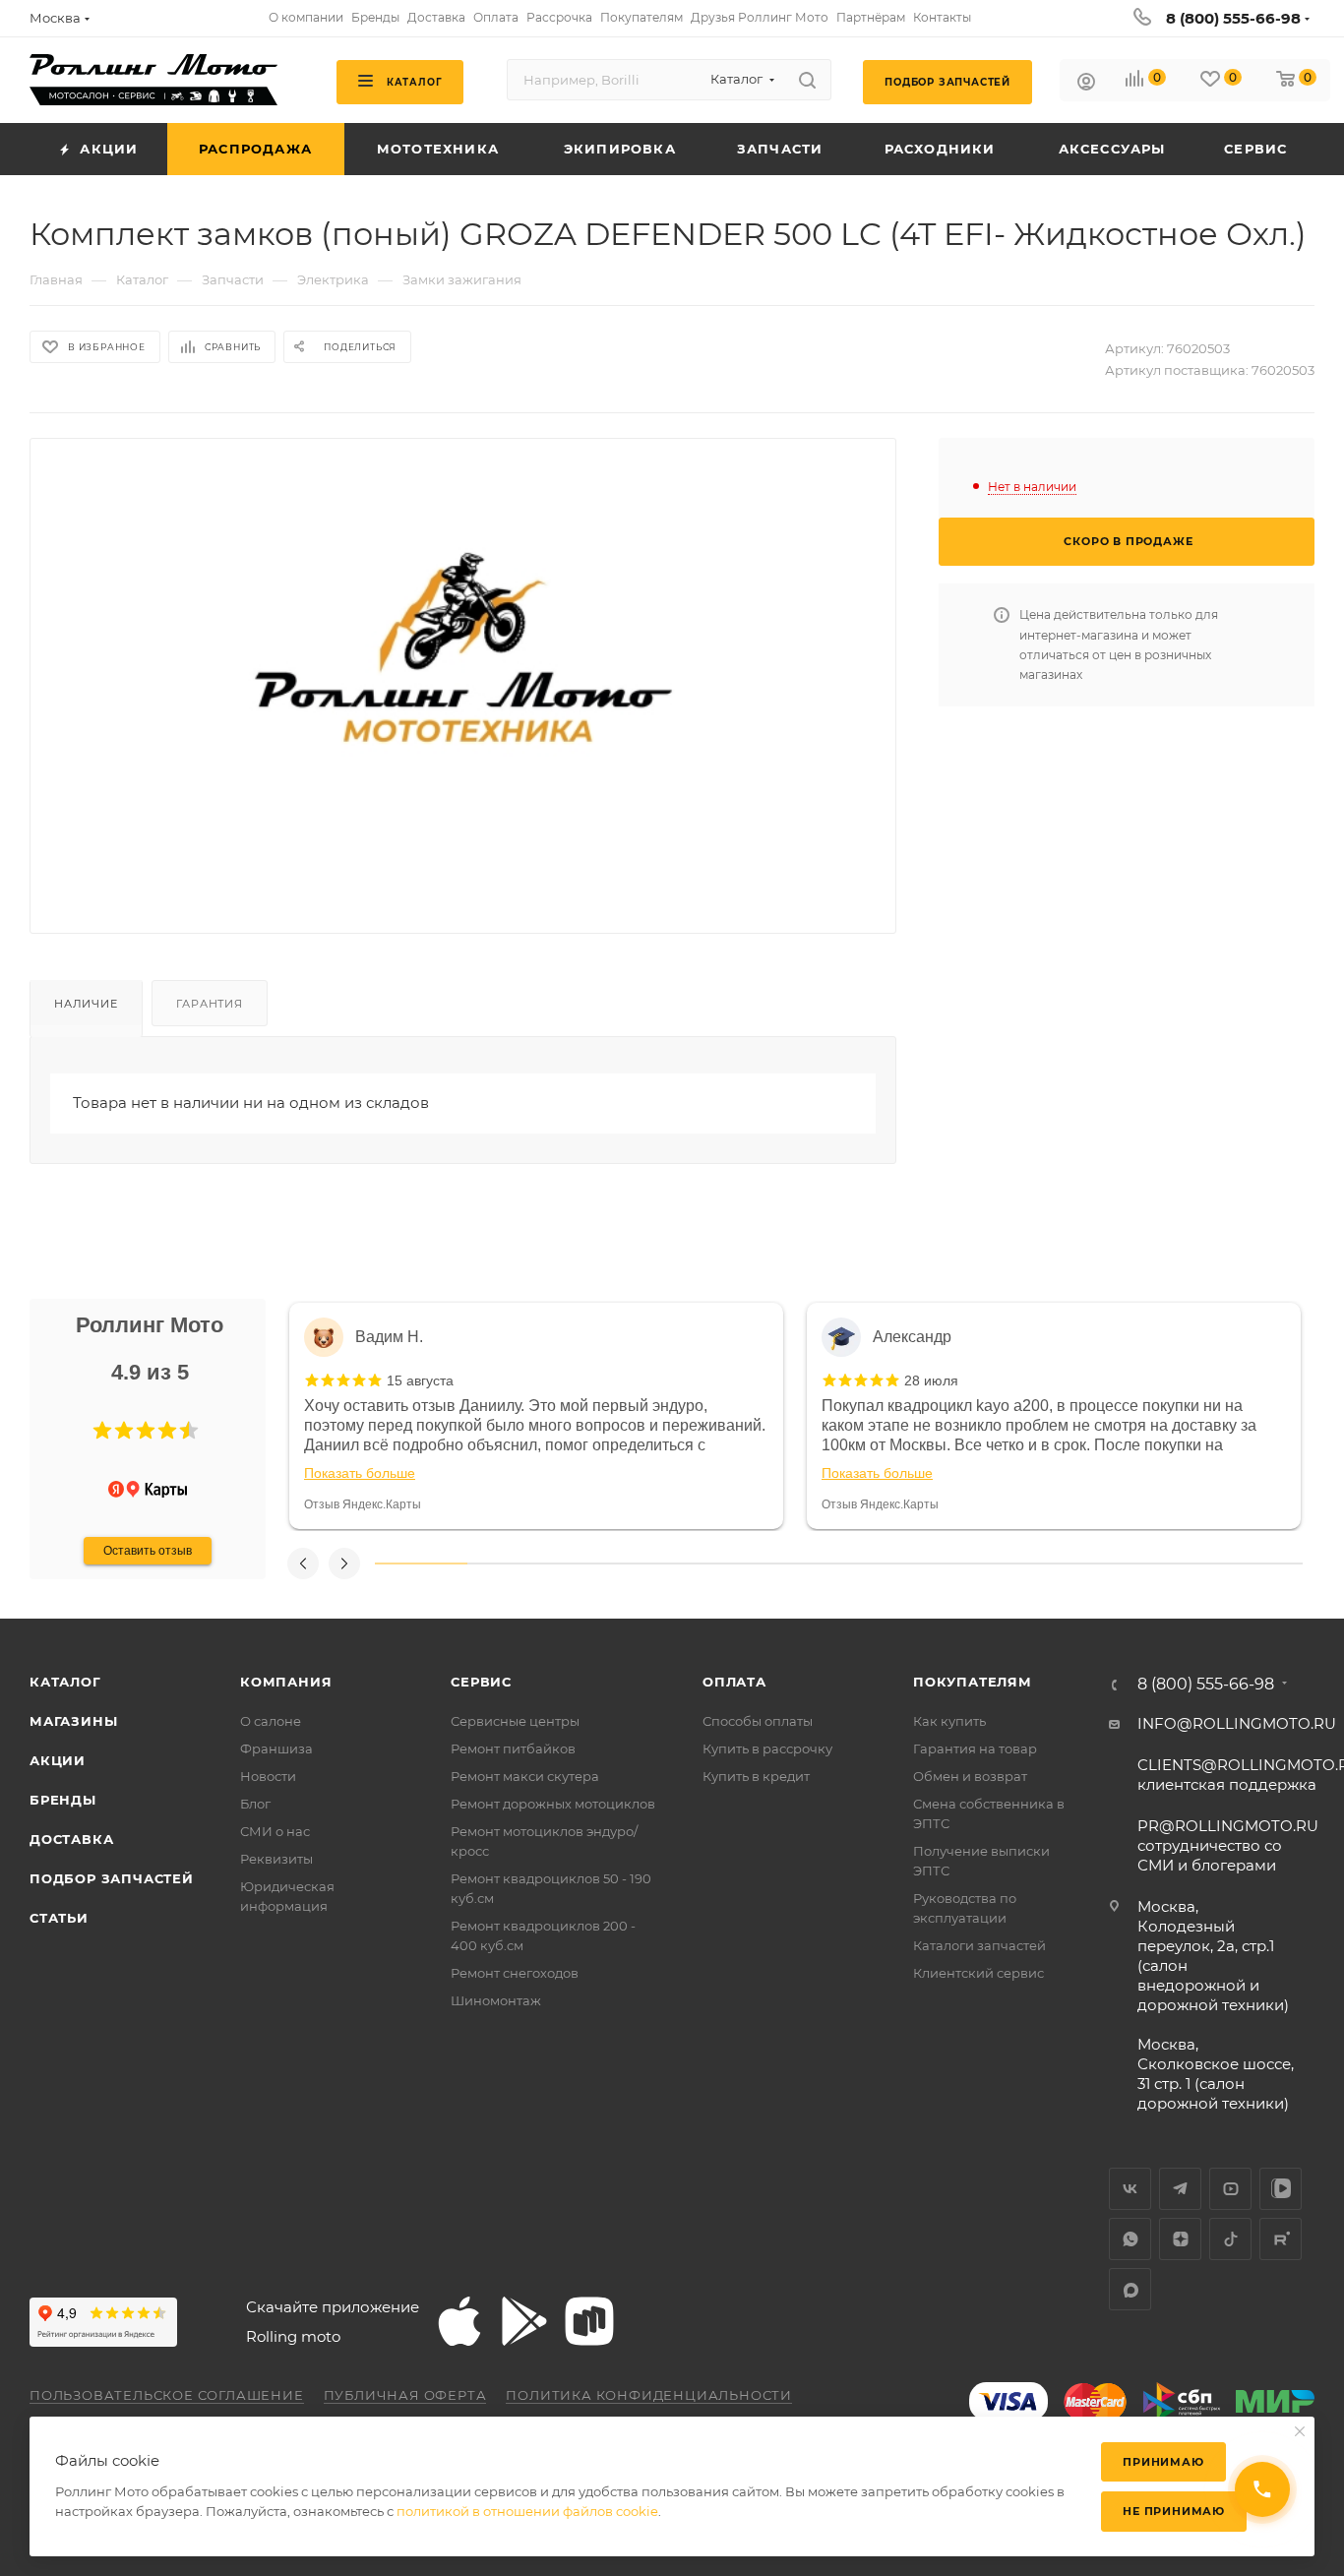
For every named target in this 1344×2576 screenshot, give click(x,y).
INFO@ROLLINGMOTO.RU (1237, 1723)
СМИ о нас (275, 1831)
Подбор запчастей (112, 1878)
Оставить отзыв (148, 1551)
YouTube (1230, 2189)
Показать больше (360, 1473)
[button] (102, 1431)
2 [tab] (514, 1564)
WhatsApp (1130, 2239)
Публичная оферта (405, 2395)
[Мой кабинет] (1086, 84)
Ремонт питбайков (513, 1748)
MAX (1130, 2289)
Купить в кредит (756, 1776)
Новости (268, 1776)
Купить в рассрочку (767, 1748)
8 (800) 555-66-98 (1233, 18)
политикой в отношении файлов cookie (527, 2511)
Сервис (481, 1682)
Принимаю (1163, 2462)
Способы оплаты (758, 1721)
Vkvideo (1281, 2189)
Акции (58, 1760)
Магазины (73, 1721)
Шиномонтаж (496, 2000)
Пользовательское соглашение (167, 2395)
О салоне (271, 1721)
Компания (286, 1682)
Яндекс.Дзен (1180, 2239)
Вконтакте (1130, 2189)
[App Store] (459, 2321)
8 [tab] (1070, 1564)
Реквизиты (276, 1859)
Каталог (65, 1682)
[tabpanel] (536, 1416)
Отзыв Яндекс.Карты (363, 1504)
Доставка (71, 1839)
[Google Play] (524, 2321)
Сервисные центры (515, 1721)
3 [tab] (607, 1564)
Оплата (734, 1682)
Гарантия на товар (975, 1748)
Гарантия (209, 1004)
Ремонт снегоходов (515, 1973)
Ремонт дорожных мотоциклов (553, 1804)
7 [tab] (978, 1564)
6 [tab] (886, 1564)
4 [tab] (700, 1564)
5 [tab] (792, 1564)
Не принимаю (1174, 2511)
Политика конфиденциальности (649, 2395)
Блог (255, 1804)
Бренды (63, 1800)
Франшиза (276, 1748)
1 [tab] (421, 1564)
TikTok (1230, 2239)
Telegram (1180, 2189)
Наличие (86, 1004)
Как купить (949, 1721)
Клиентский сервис (978, 1973)
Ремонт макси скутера (525, 1776)
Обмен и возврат (970, 1776)
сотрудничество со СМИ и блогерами (1228, 1845)
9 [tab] (1163, 1564)
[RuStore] (589, 2321)
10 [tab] (1256, 1564)
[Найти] (807, 80)
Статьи (59, 1918)
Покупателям (973, 1682)
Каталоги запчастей (979, 1945)
